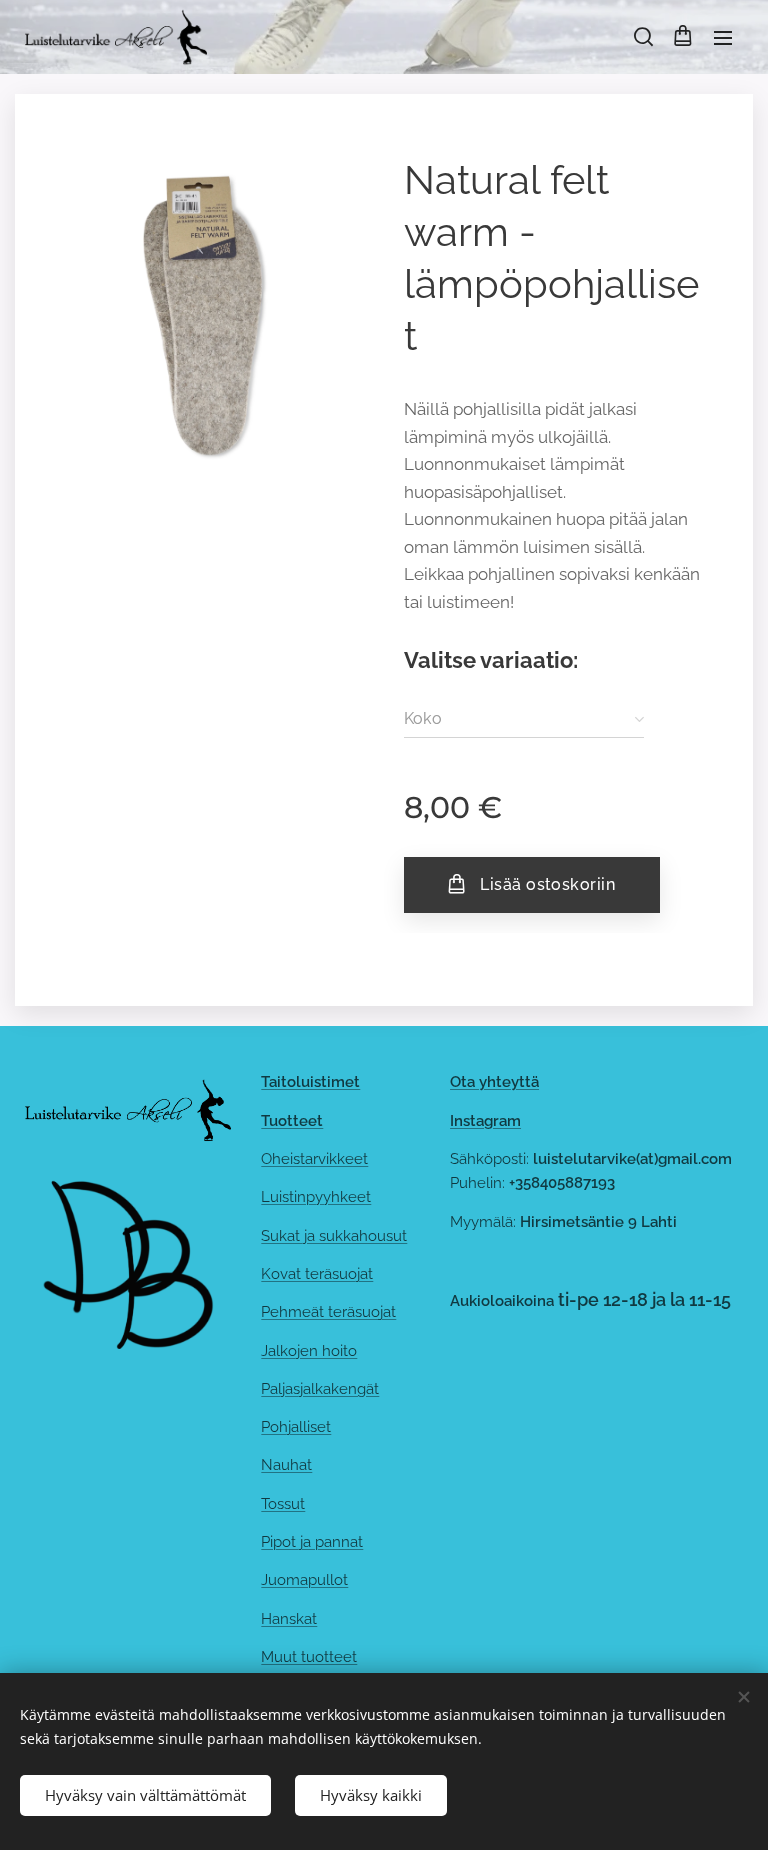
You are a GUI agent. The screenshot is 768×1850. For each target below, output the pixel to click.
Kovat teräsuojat (317, 1274)
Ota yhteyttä (494, 1082)
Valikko (723, 37)
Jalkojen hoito (309, 1351)
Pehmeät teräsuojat (328, 1312)
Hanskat (289, 1619)
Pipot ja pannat (312, 1542)
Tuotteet (292, 1121)
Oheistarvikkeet (314, 1159)
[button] (642, 37)
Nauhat (286, 1465)
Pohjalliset (296, 1427)
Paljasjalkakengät (320, 1389)
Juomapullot (304, 1580)
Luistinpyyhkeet (316, 1197)
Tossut (283, 1504)
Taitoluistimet (310, 1082)
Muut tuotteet (309, 1657)
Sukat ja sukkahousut (334, 1236)
